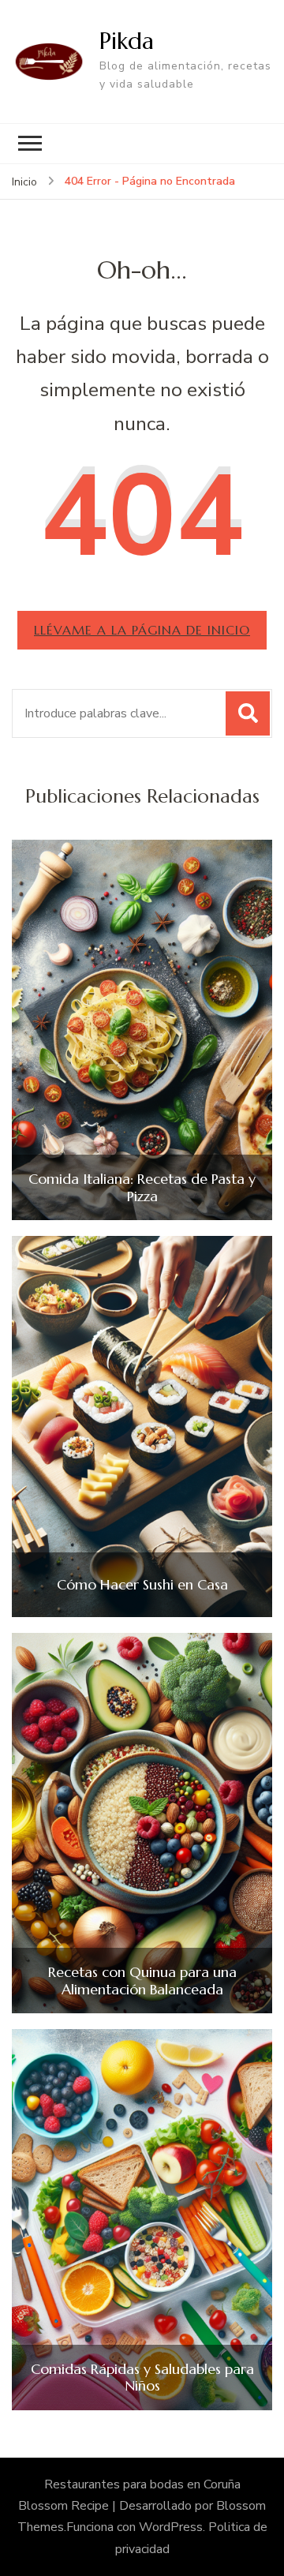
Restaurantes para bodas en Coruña (142, 2484)
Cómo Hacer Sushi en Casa (142, 1585)
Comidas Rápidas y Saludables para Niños (142, 2378)
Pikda (127, 41)
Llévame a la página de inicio (142, 630)
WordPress (171, 2527)
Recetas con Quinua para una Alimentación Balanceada (142, 1981)
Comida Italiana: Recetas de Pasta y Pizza (142, 1187)
